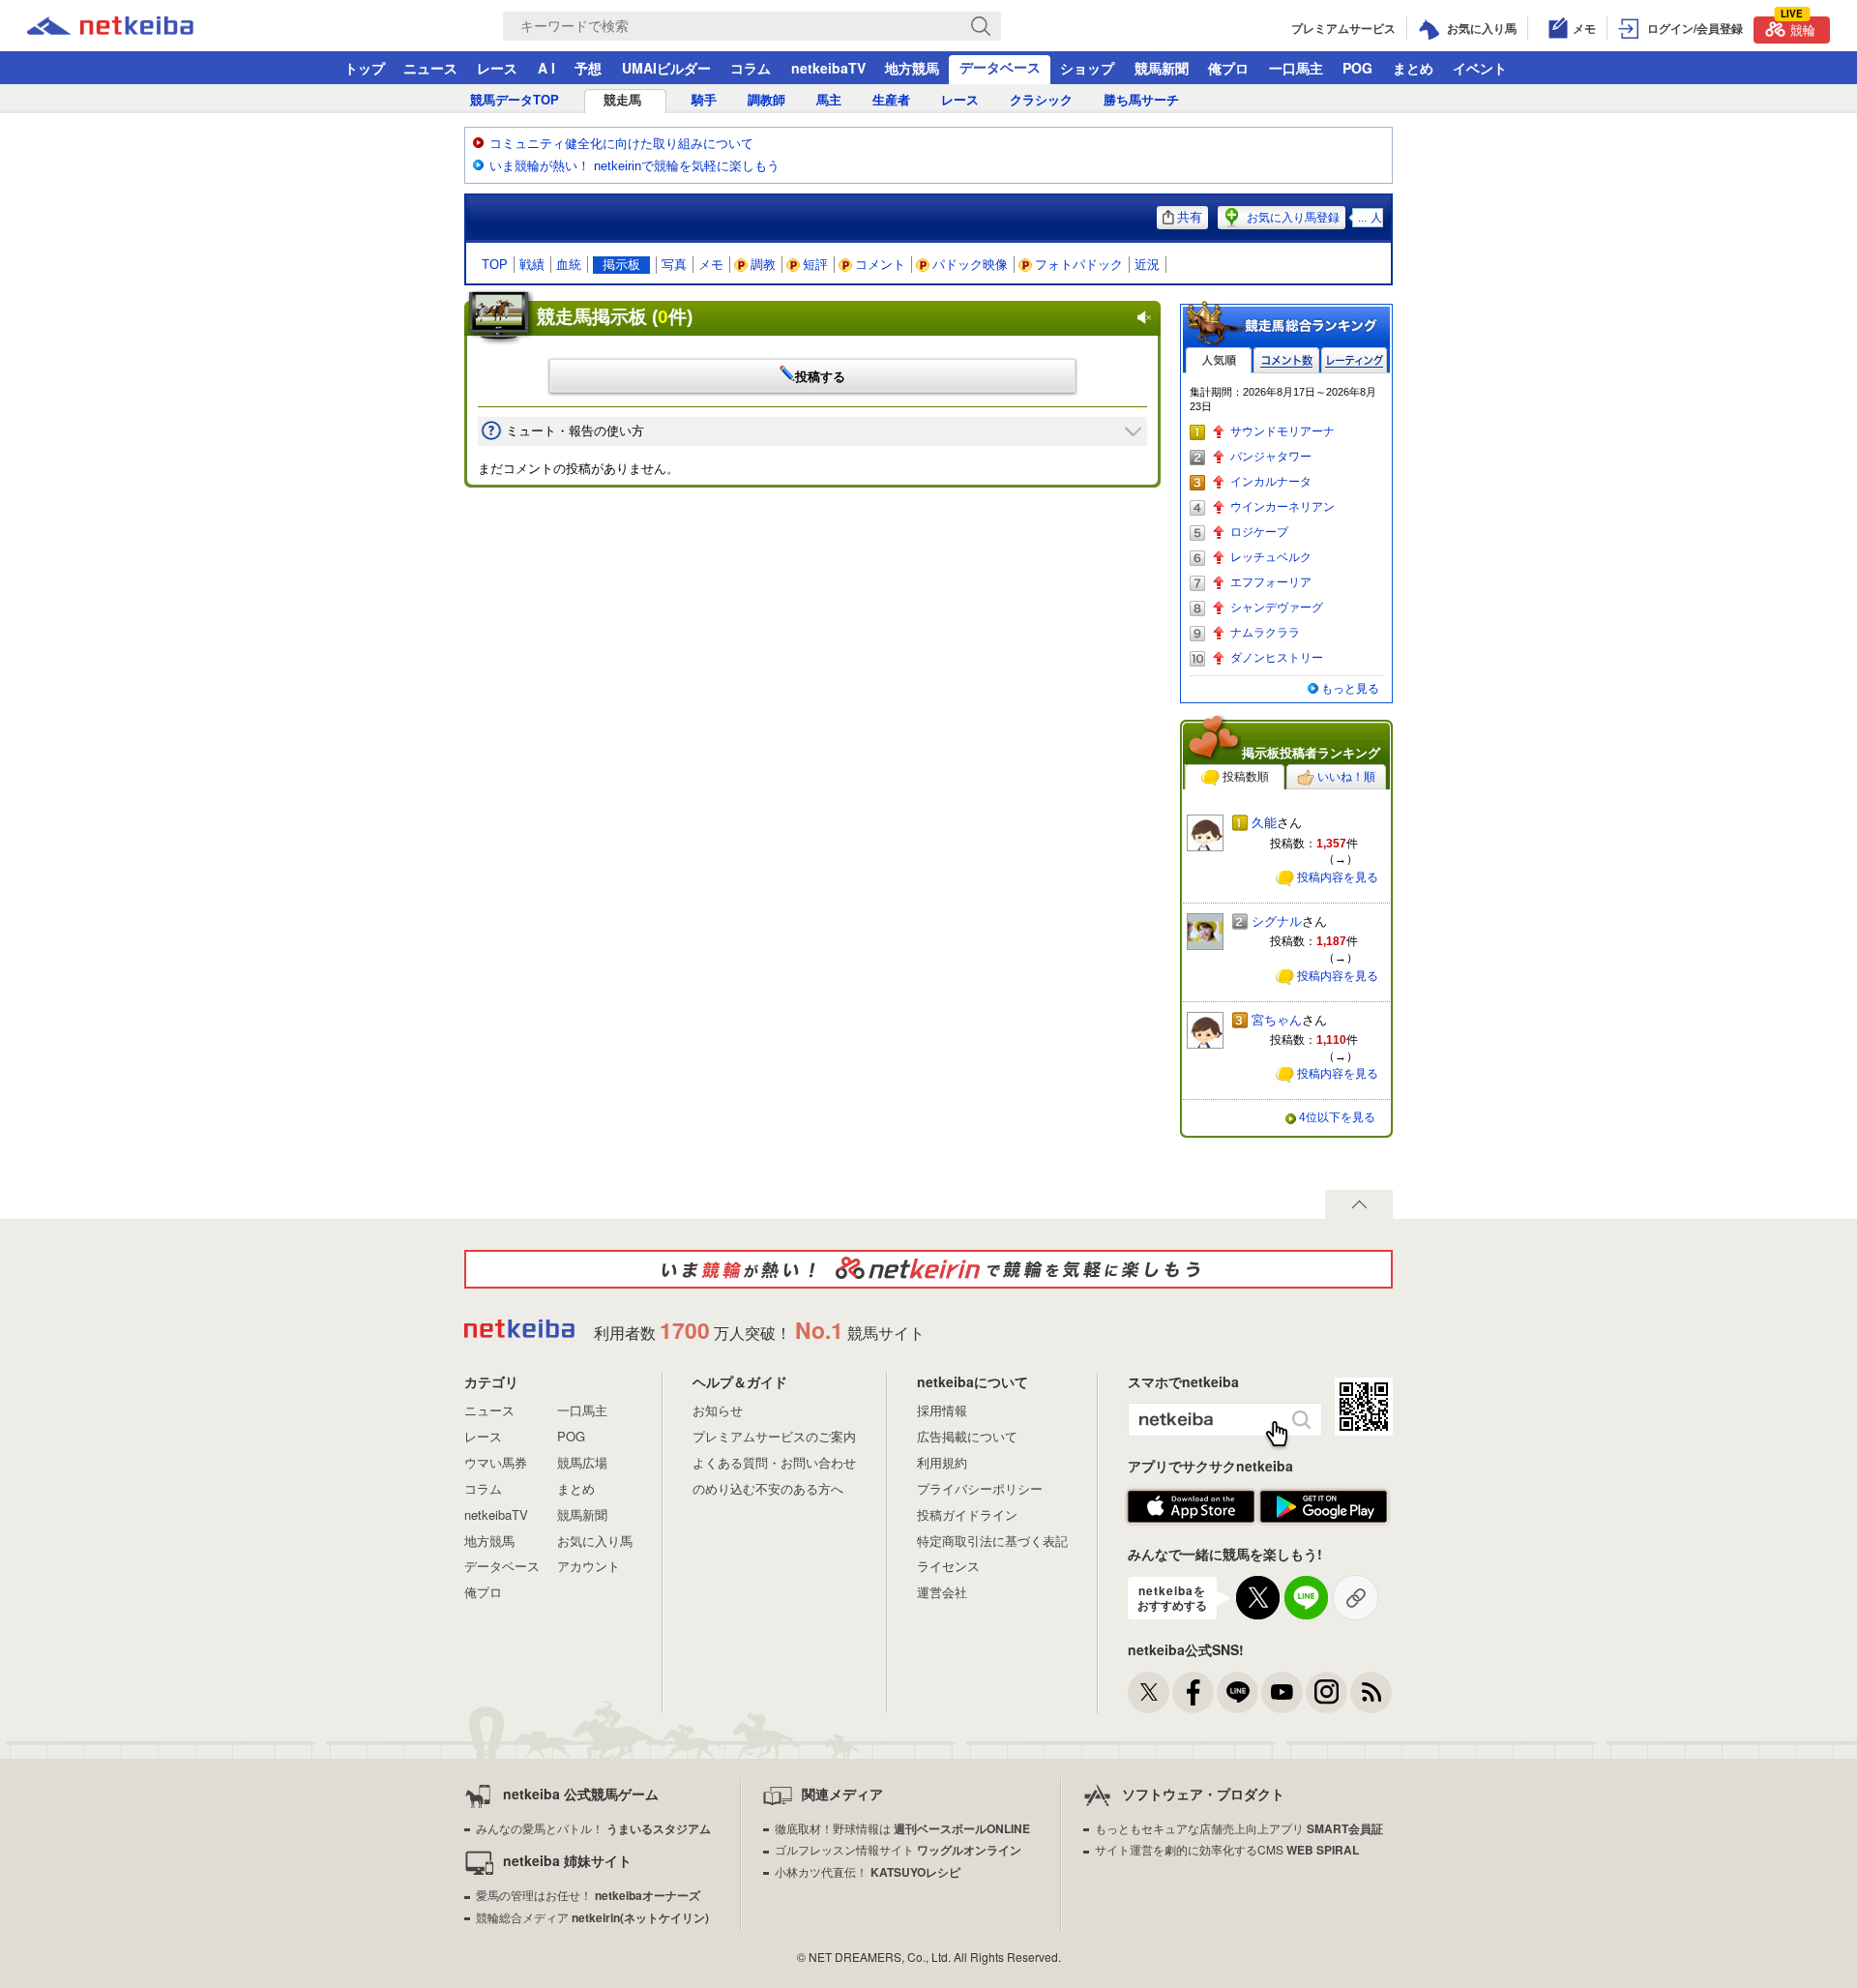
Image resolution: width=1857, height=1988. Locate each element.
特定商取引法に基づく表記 (992, 1541)
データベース (1000, 67)
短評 (815, 265)
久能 (1264, 823)
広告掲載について (967, 1436)
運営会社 (942, 1592)
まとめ (1413, 68)
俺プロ (1228, 68)
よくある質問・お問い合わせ (774, 1462)
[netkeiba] (134, 26)
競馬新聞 (1162, 68)
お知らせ (718, 1410)
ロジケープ (1259, 532)
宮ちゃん (1277, 1020)
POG (1357, 68)
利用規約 (942, 1462)
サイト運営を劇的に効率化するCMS (1227, 1849)
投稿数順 (1246, 777)
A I (546, 68)
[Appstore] (1191, 1507)
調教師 (766, 100)
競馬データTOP (515, 100)
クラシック (1041, 100)
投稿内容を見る (1338, 877)
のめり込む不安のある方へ (768, 1488)
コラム (751, 68)
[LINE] (1238, 1692)
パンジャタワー (1271, 457)
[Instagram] (1326, 1692)
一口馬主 (1296, 68)
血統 (569, 265)
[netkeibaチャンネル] (1282, 1692)
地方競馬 (912, 68)
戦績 (532, 265)
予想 (588, 68)
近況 (1147, 265)
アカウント (589, 1566)
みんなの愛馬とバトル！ (593, 1828)
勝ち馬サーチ (1141, 100)
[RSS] (1371, 1692)
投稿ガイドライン (967, 1514)
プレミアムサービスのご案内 (774, 1436)
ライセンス (948, 1566)
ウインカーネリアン (1282, 507)
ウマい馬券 (496, 1462)
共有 (1190, 217)
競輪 (1798, 28)
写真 (674, 265)
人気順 (1219, 360)
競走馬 (622, 100)
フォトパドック (1079, 265)
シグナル (1277, 921)
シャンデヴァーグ (1277, 608)
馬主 (829, 100)
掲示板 (621, 265)
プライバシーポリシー (980, 1488)
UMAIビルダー (666, 68)
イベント (1480, 68)
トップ (365, 68)
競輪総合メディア (592, 1917)
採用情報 (942, 1410)
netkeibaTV (828, 68)
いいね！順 (1346, 777)
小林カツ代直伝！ (868, 1871)
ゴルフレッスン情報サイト (898, 1849)
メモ (711, 265)
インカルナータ (1271, 482)
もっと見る (1350, 689)
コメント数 (1286, 360)
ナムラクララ (1265, 633)
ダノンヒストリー (1277, 658)
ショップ (1087, 68)
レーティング (1354, 360)
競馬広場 (582, 1462)
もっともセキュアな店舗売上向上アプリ (1239, 1828)
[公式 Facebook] (1193, 1692)
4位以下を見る (1337, 1117)
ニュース (430, 68)
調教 (763, 265)
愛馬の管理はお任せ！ (588, 1895)
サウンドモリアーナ (1282, 431)
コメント (880, 265)
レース (497, 68)
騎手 (704, 100)
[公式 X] (1149, 1692)
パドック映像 (970, 265)
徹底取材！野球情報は (902, 1828)
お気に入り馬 (595, 1541)
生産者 (891, 100)
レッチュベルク (1271, 557)
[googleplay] (1324, 1507)
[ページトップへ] (1359, 1204)
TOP (495, 265)
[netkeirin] (928, 1269)
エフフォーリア (1271, 582)
